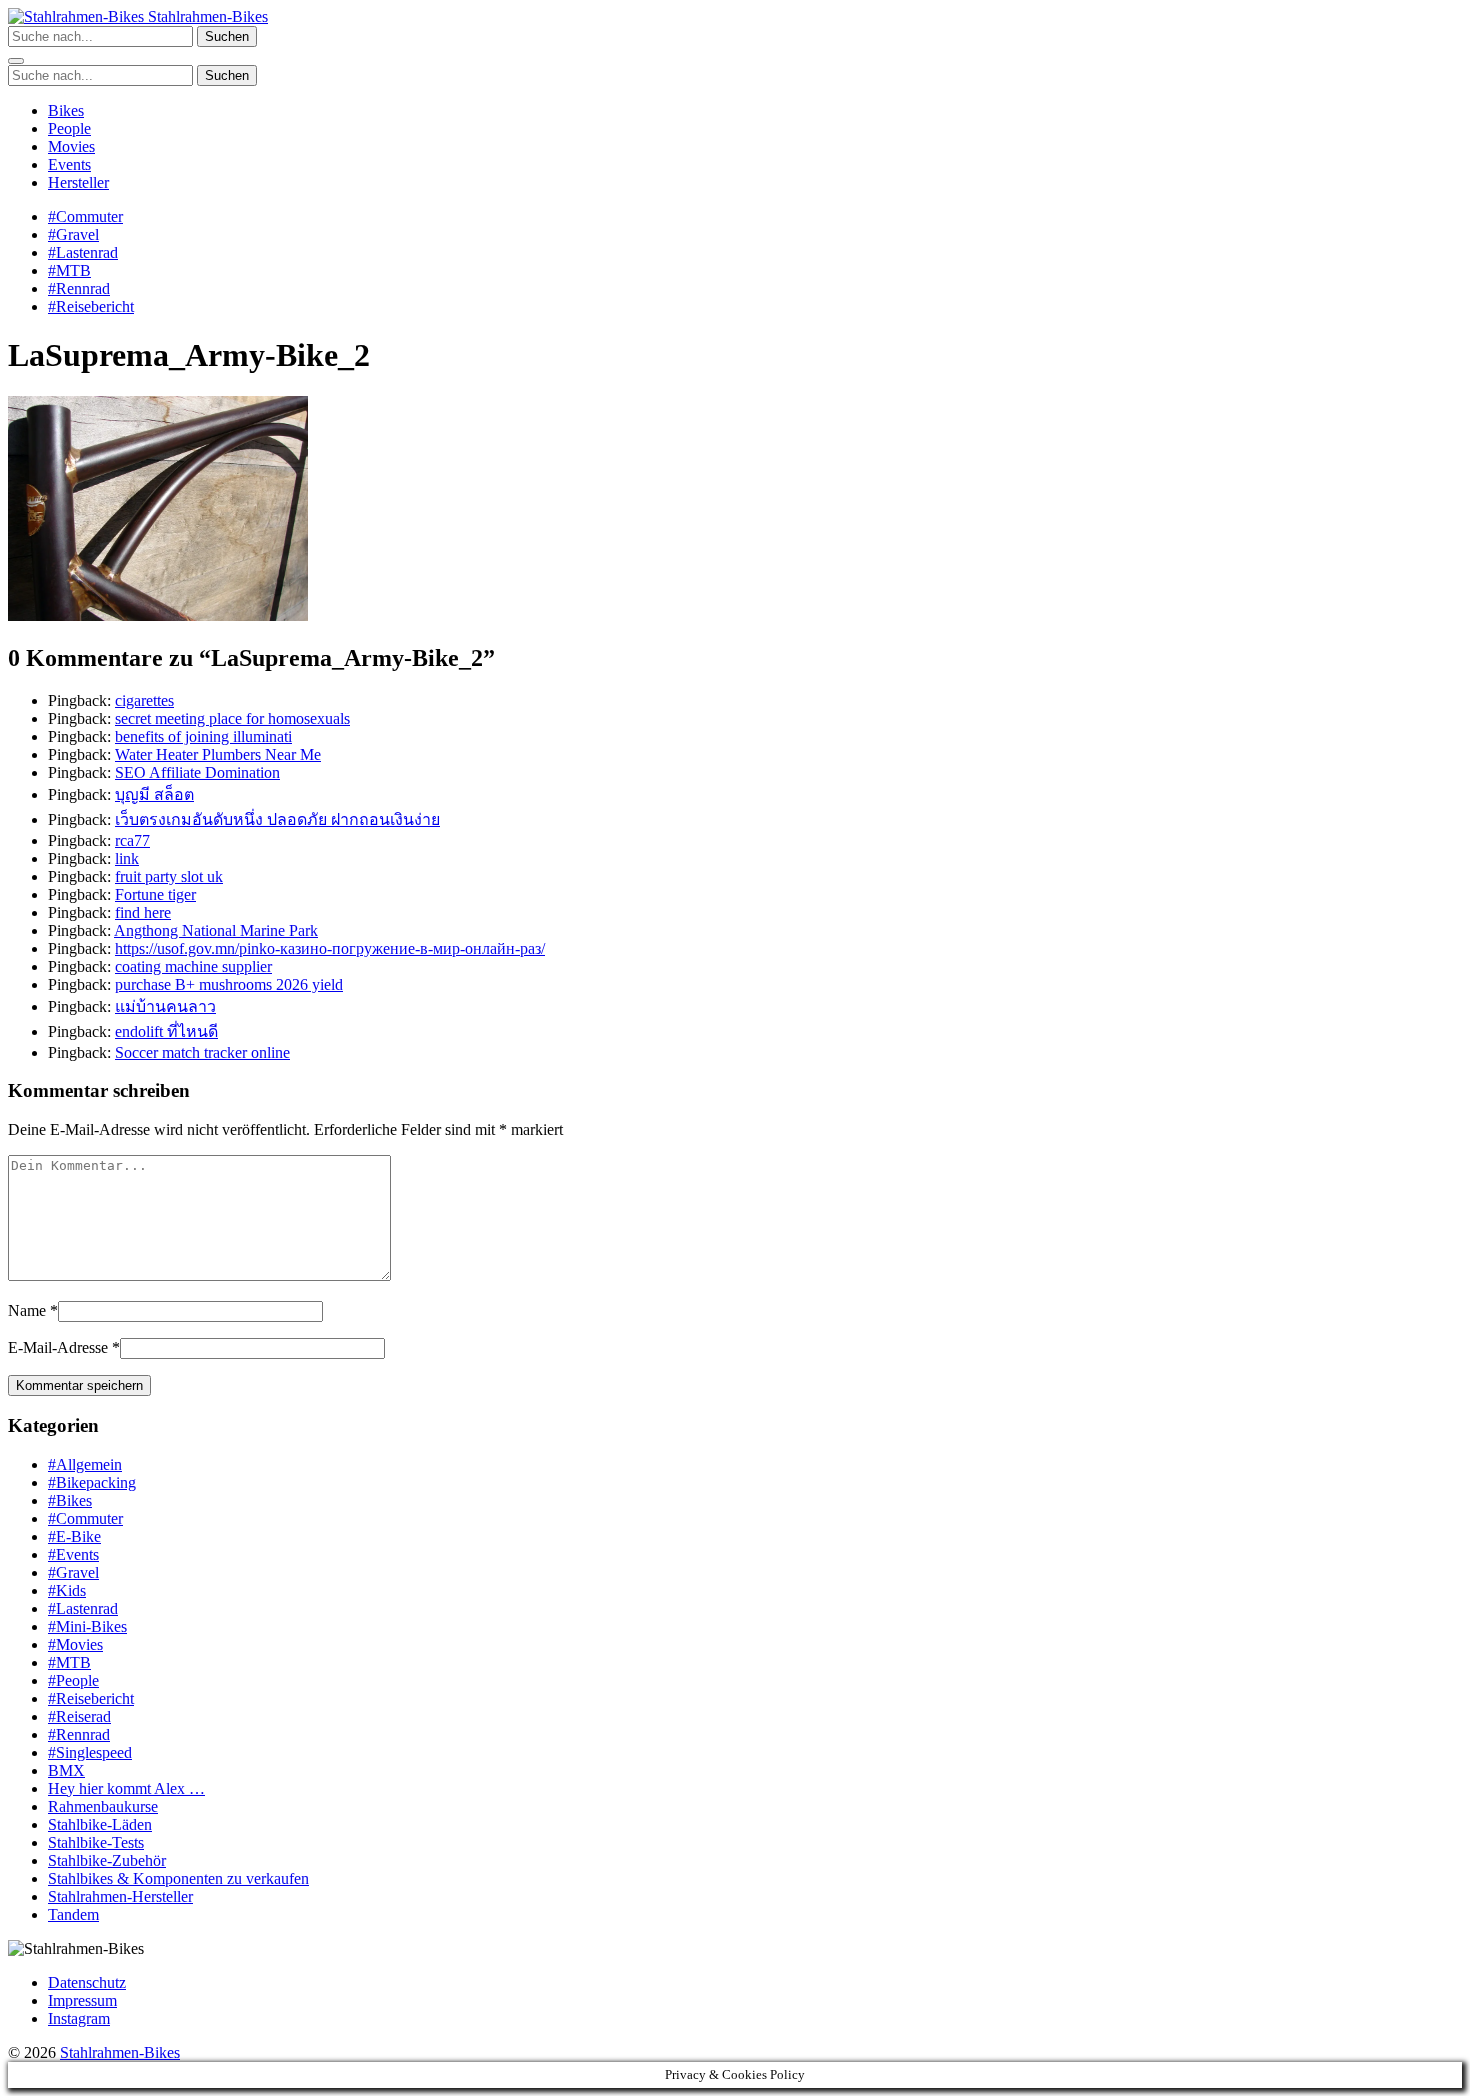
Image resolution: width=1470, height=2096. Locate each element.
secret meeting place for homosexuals (232, 718)
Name (27, 1310)
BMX (66, 1770)
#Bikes (70, 1500)
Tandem (73, 1914)
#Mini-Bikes (87, 1626)
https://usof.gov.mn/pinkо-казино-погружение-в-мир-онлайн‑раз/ (330, 948)
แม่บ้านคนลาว (165, 1006)
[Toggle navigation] (16, 61)
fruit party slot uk (169, 876)
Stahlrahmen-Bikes (206, 16)
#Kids (67, 1590)
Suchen (227, 36)
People (69, 128)
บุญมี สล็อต (154, 794)
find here (143, 912)
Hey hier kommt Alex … (126, 1788)
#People (73, 1680)
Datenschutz (87, 1982)
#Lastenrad (83, 252)
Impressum (82, 2000)
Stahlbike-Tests (96, 1842)
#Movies (75, 1644)
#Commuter (85, 216)
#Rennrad (79, 288)
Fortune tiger (155, 894)
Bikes (66, 110)
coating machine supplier (193, 966)
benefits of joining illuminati (203, 736)
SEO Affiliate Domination (197, 772)
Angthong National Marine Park (216, 930)
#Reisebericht (91, 306)
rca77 (132, 840)
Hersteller (78, 182)
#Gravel (73, 234)
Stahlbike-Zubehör (107, 1860)
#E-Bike (74, 1536)
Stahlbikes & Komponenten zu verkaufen (178, 1878)
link (127, 858)
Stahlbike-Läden (100, 1824)
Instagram (79, 2018)
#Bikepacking (92, 1482)
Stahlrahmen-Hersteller (120, 1896)
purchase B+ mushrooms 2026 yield (229, 984)
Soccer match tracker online (202, 1052)
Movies (71, 146)
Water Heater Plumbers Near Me (218, 754)
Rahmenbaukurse (103, 1806)
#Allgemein (85, 1464)
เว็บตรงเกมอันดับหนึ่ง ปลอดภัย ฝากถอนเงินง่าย (277, 819)
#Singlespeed (90, 1752)
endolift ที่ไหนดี (166, 1031)
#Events (73, 1554)
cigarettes (144, 700)
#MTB (69, 270)
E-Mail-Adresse (58, 1347)
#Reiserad (79, 1716)
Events (69, 164)
